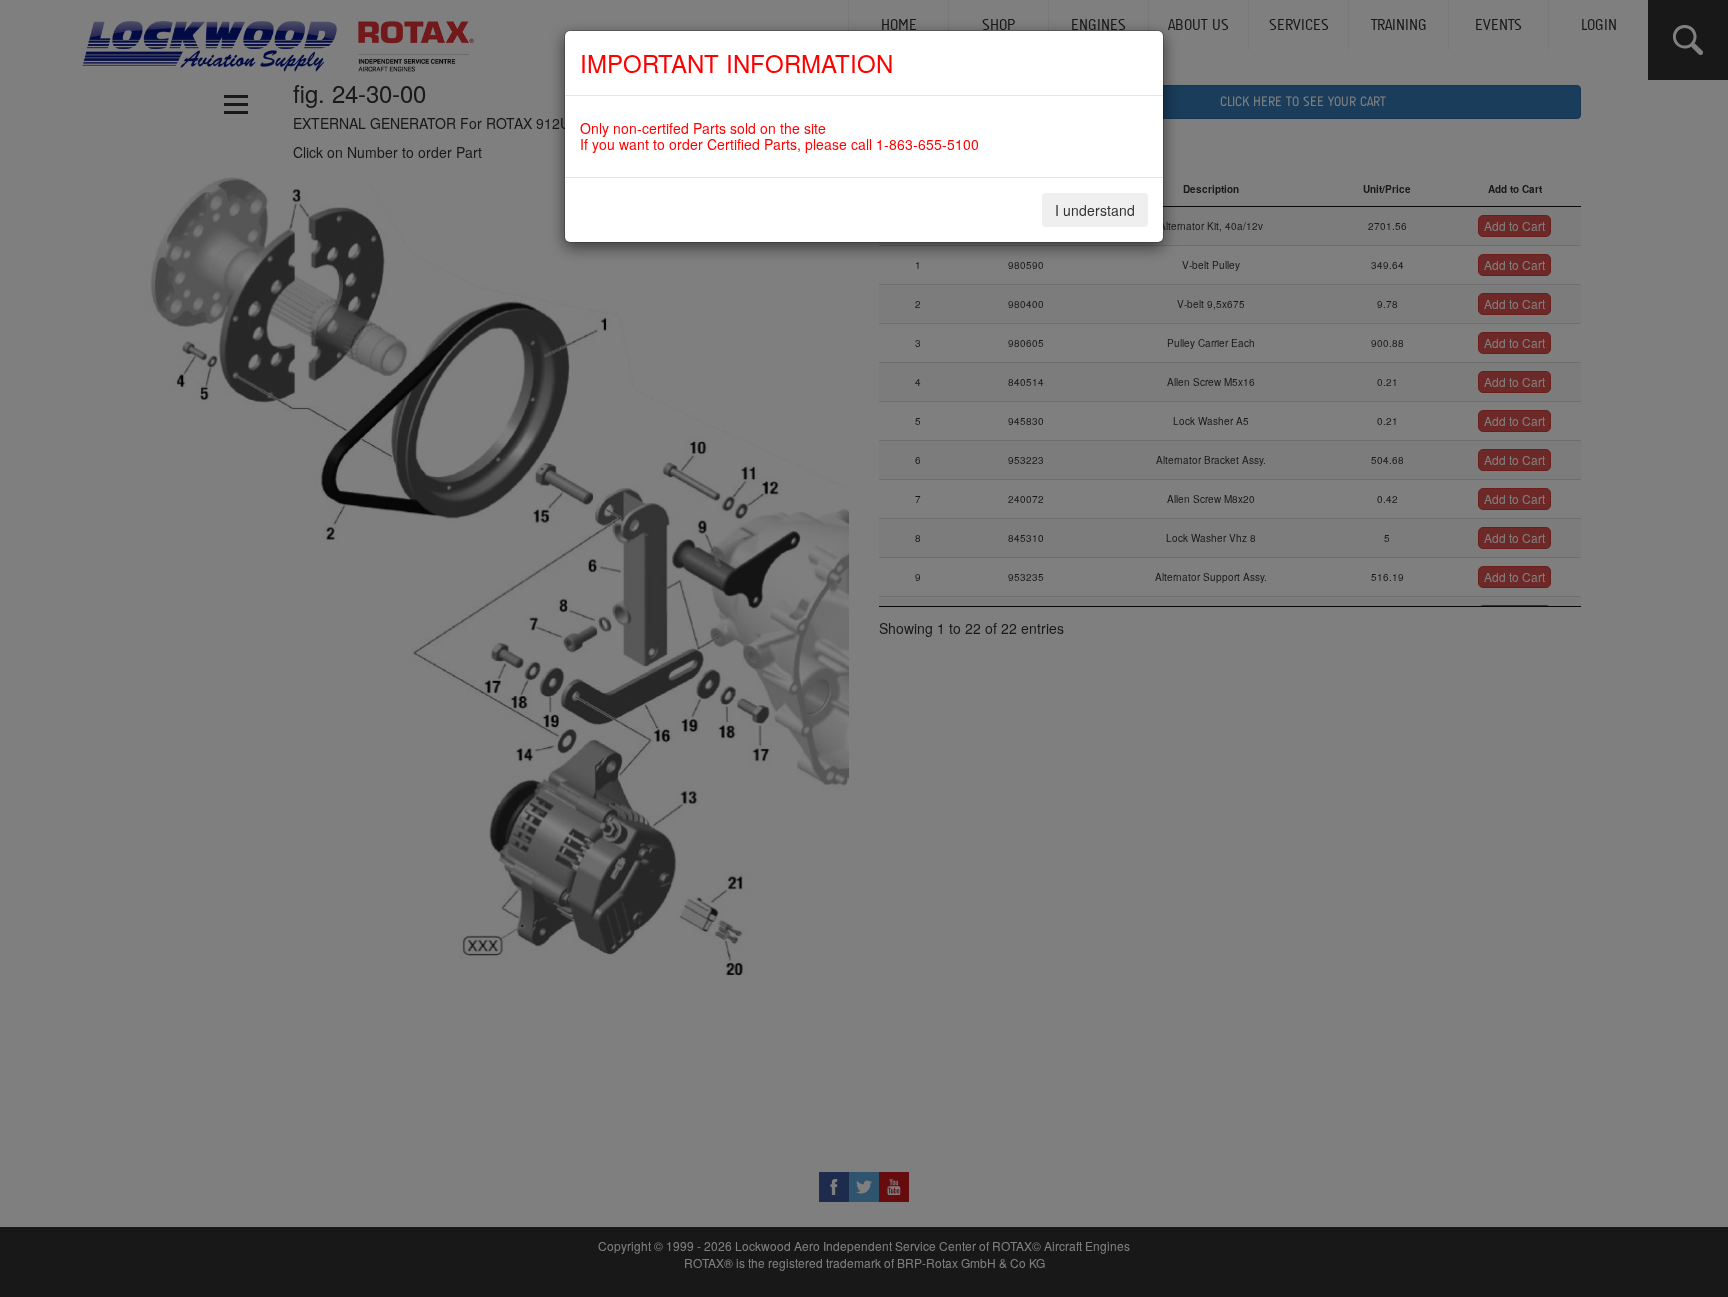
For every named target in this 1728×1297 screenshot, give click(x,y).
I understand (1095, 210)
